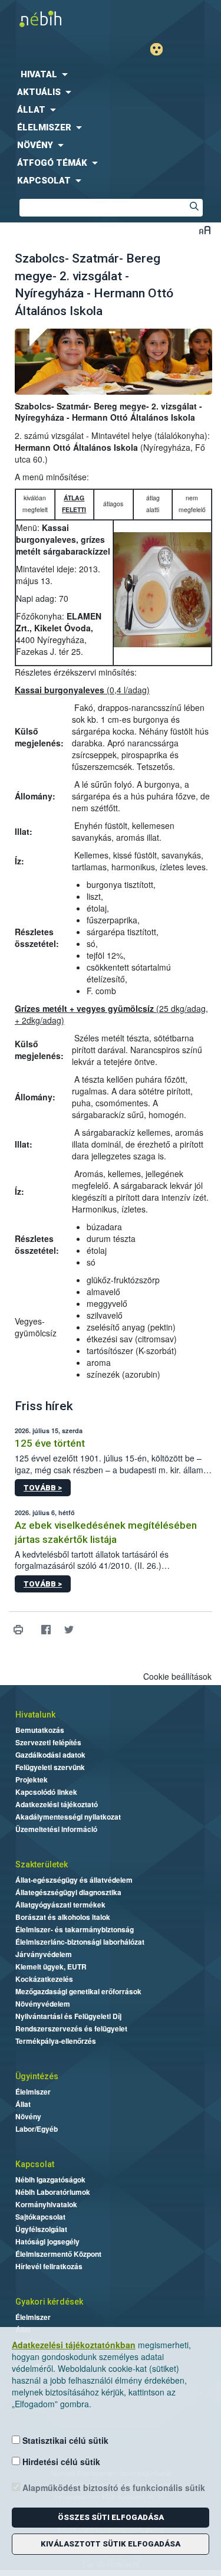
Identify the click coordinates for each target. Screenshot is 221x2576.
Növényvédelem (43, 2004)
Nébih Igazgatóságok (50, 2180)
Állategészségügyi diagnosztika (68, 1892)
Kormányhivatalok (46, 2204)
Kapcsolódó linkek (46, 1792)
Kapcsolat (35, 2164)
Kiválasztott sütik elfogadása (111, 2544)
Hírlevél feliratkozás (49, 2266)
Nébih (55, 19)
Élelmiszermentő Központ (58, 2254)
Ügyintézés (37, 2076)
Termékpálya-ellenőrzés (56, 2041)
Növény (28, 2116)
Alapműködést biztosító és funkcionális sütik (113, 2487)
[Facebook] (46, 1630)
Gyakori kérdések (49, 2302)
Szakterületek (42, 1864)
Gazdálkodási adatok (50, 1755)
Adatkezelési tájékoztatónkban (74, 2345)
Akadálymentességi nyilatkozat (68, 1817)
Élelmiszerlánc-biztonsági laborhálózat (80, 1942)
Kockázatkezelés (44, 1979)
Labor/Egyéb (37, 2129)
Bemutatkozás (40, 1730)
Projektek (32, 1779)
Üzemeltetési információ (56, 1829)
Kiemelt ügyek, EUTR (51, 1967)
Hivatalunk (35, 1715)
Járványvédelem (44, 1954)
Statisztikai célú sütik (64, 2440)
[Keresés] (194, 208)
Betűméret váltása (205, 230)
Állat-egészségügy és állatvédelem (74, 1880)
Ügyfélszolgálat (41, 2229)
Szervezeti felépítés (48, 1742)
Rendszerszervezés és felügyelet (71, 2028)
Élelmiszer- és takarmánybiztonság (75, 1929)
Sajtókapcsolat (40, 2217)
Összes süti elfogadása (111, 2517)
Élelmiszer (33, 2092)
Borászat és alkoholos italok (63, 1917)
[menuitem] (111, 74)
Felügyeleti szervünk (50, 1767)
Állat (23, 2104)
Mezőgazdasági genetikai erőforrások (78, 1991)
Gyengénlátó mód (161, 49)
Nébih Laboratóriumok (53, 2192)
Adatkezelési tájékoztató (57, 1804)
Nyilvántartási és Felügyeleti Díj (68, 2016)
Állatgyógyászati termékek (60, 1905)
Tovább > (43, 1488)
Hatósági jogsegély (47, 2241)
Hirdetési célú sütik (60, 2462)
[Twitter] (69, 1630)
